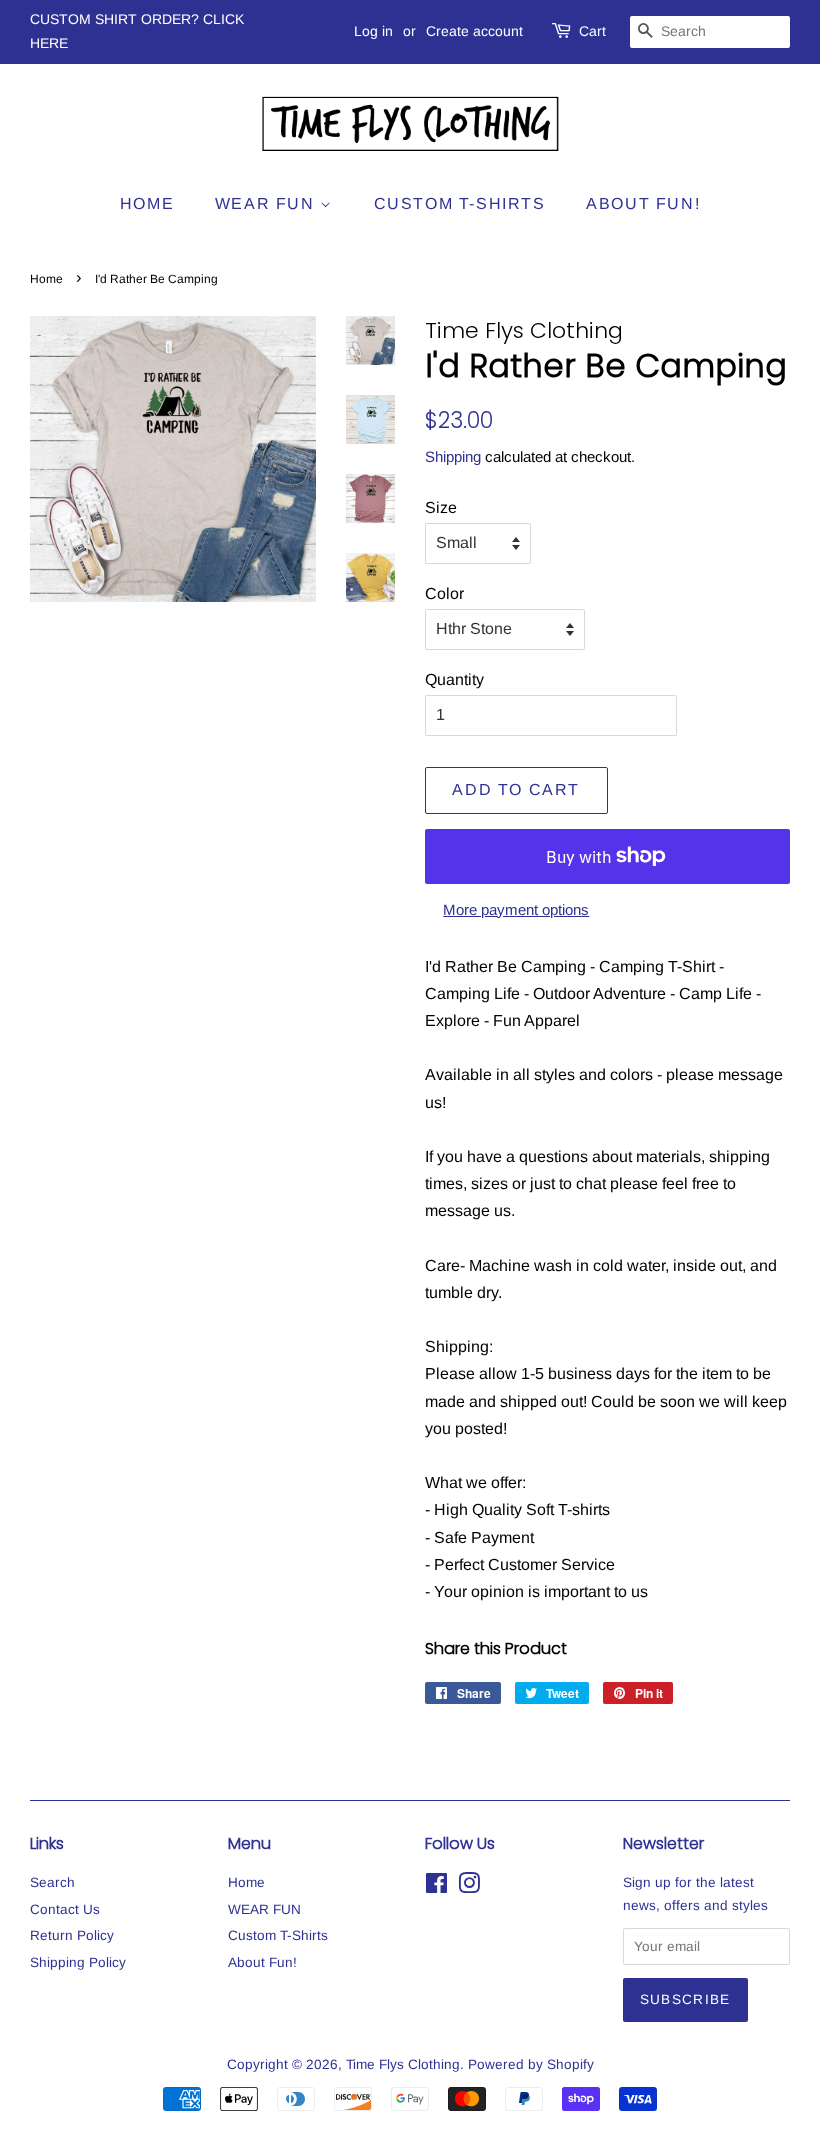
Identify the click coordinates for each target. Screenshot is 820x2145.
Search (52, 1882)
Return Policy (72, 1935)
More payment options (516, 909)
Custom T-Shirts (460, 203)
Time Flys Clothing (403, 2064)
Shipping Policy (78, 1962)
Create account (474, 31)
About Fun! (643, 203)
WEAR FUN (267, 203)
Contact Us (65, 1909)
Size (441, 507)
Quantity (454, 679)
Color (444, 593)
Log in (373, 31)
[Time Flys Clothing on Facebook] (436, 1887)
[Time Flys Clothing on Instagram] (469, 1887)
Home (147, 203)
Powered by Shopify (531, 2064)
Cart (592, 31)
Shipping (453, 456)
